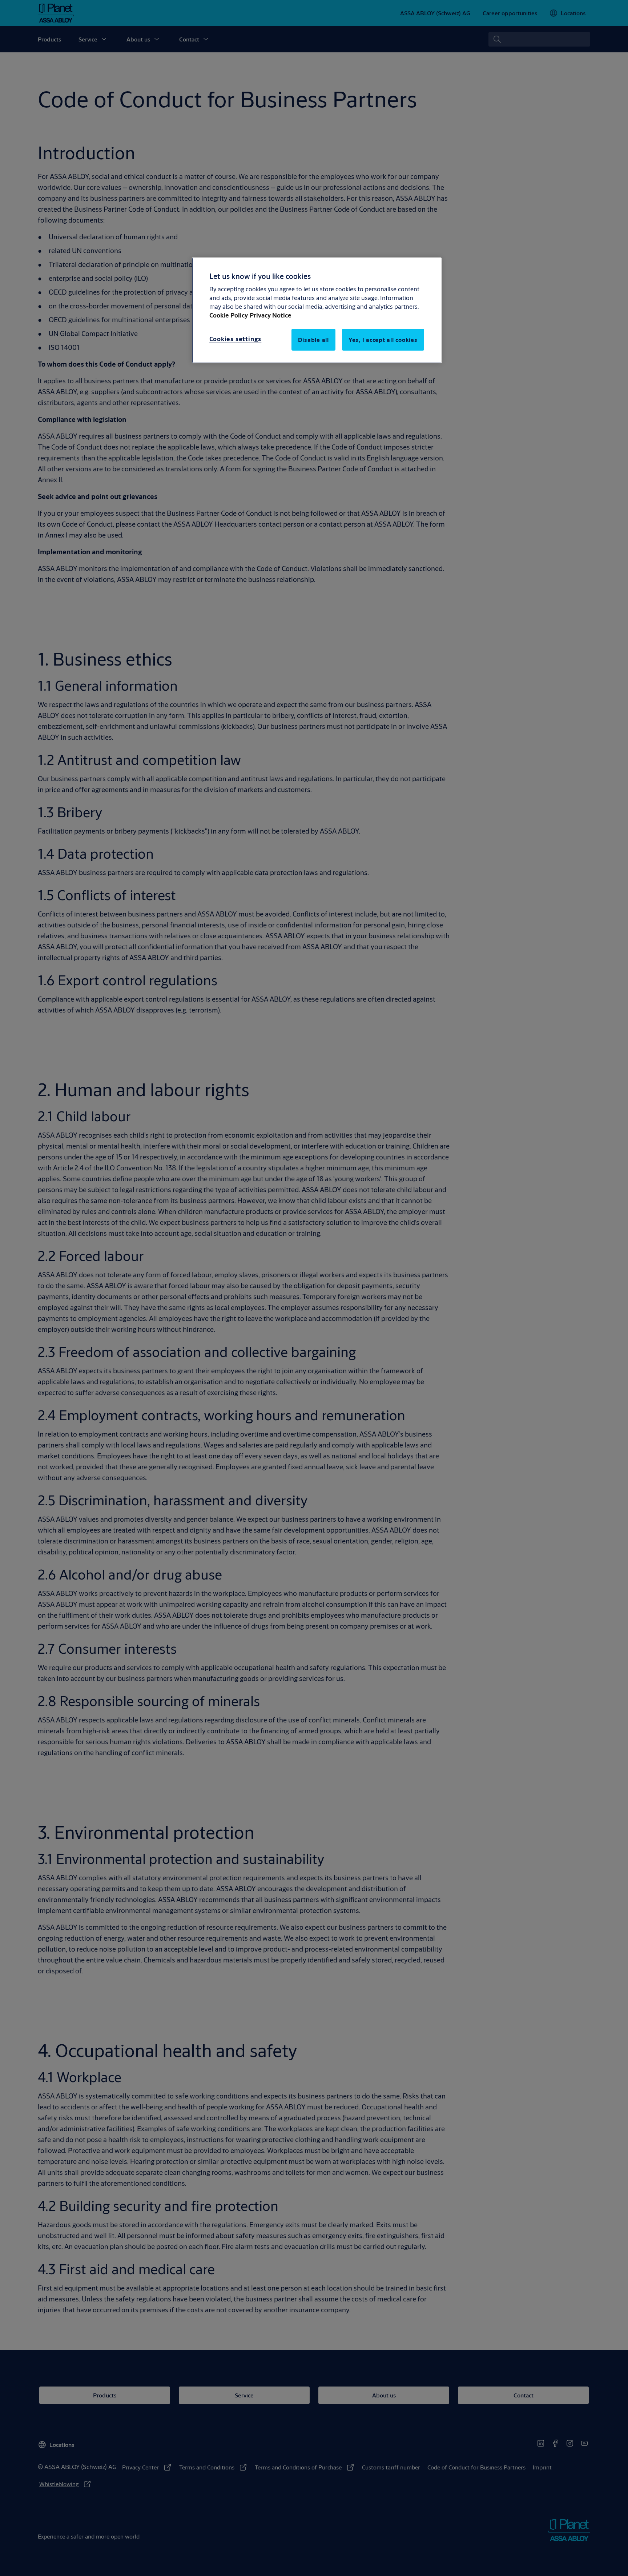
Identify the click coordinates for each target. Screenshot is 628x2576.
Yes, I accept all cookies (383, 340)
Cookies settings (235, 339)
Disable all (313, 340)
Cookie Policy (229, 315)
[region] (317, 310)
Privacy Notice (271, 315)
